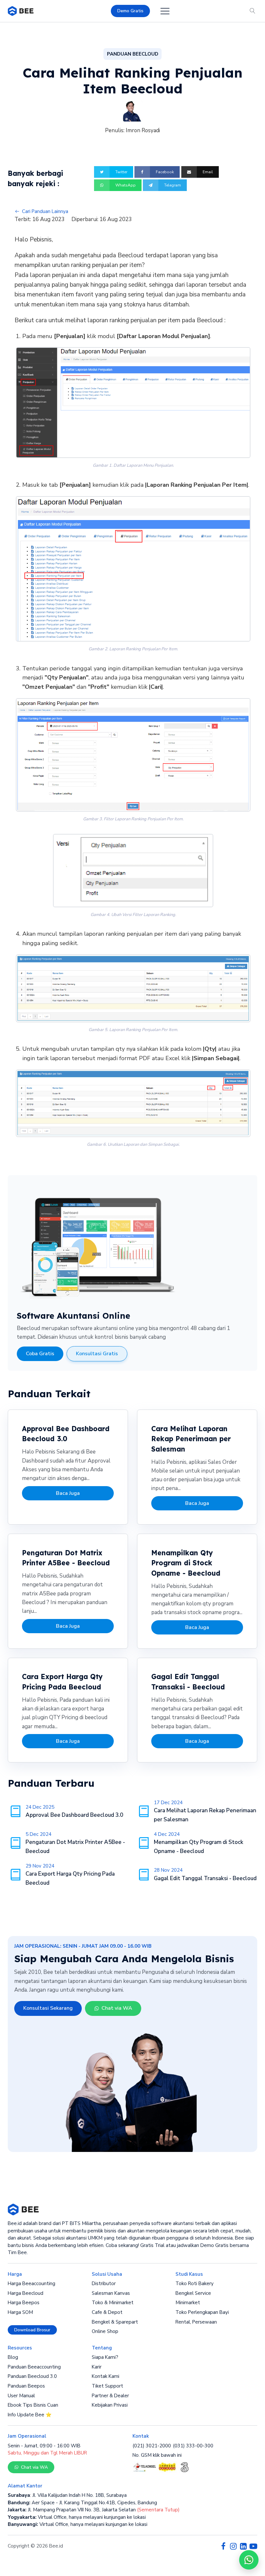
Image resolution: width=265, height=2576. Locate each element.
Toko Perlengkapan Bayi (202, 2312)
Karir (97, 2367)
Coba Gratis (40, 1354)
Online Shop (105, 2331)
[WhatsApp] (249, 2560)
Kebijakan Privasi (110, 2405)
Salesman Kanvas (111, 2293)
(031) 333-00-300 (193, 2446)
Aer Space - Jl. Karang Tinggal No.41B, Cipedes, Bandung (82, 2503)
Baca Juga (68, 1493)
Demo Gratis (130, 11)
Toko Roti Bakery (195, 2283)
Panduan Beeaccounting (34, 2367)
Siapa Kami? (105, 2357)
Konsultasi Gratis (97, 1354)
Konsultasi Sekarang (48, 2008)
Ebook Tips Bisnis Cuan (33, 2405)
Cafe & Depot (107, 2312)
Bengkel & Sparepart (115, 2322)
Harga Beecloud (26, 2293)
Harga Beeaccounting (32, 2283)
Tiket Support (107, 2386)
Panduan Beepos (26, 2386)
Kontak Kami (106, 2376)
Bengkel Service (193, 2293)
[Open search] (253, 11)
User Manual (21, 2396)
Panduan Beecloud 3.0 (32, 2376)
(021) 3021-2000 (152, 2446)
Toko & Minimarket (113, 2303)
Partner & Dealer (110, 2396)
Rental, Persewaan (196, 2322)
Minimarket (188, 2303)
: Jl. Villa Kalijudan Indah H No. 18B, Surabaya (67, 2495)
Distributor (104, 2283)
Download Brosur (32, 2330)
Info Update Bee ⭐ (30, 2415)
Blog (13, 2357)
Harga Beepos (24, 2303)
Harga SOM (20, 2312)
